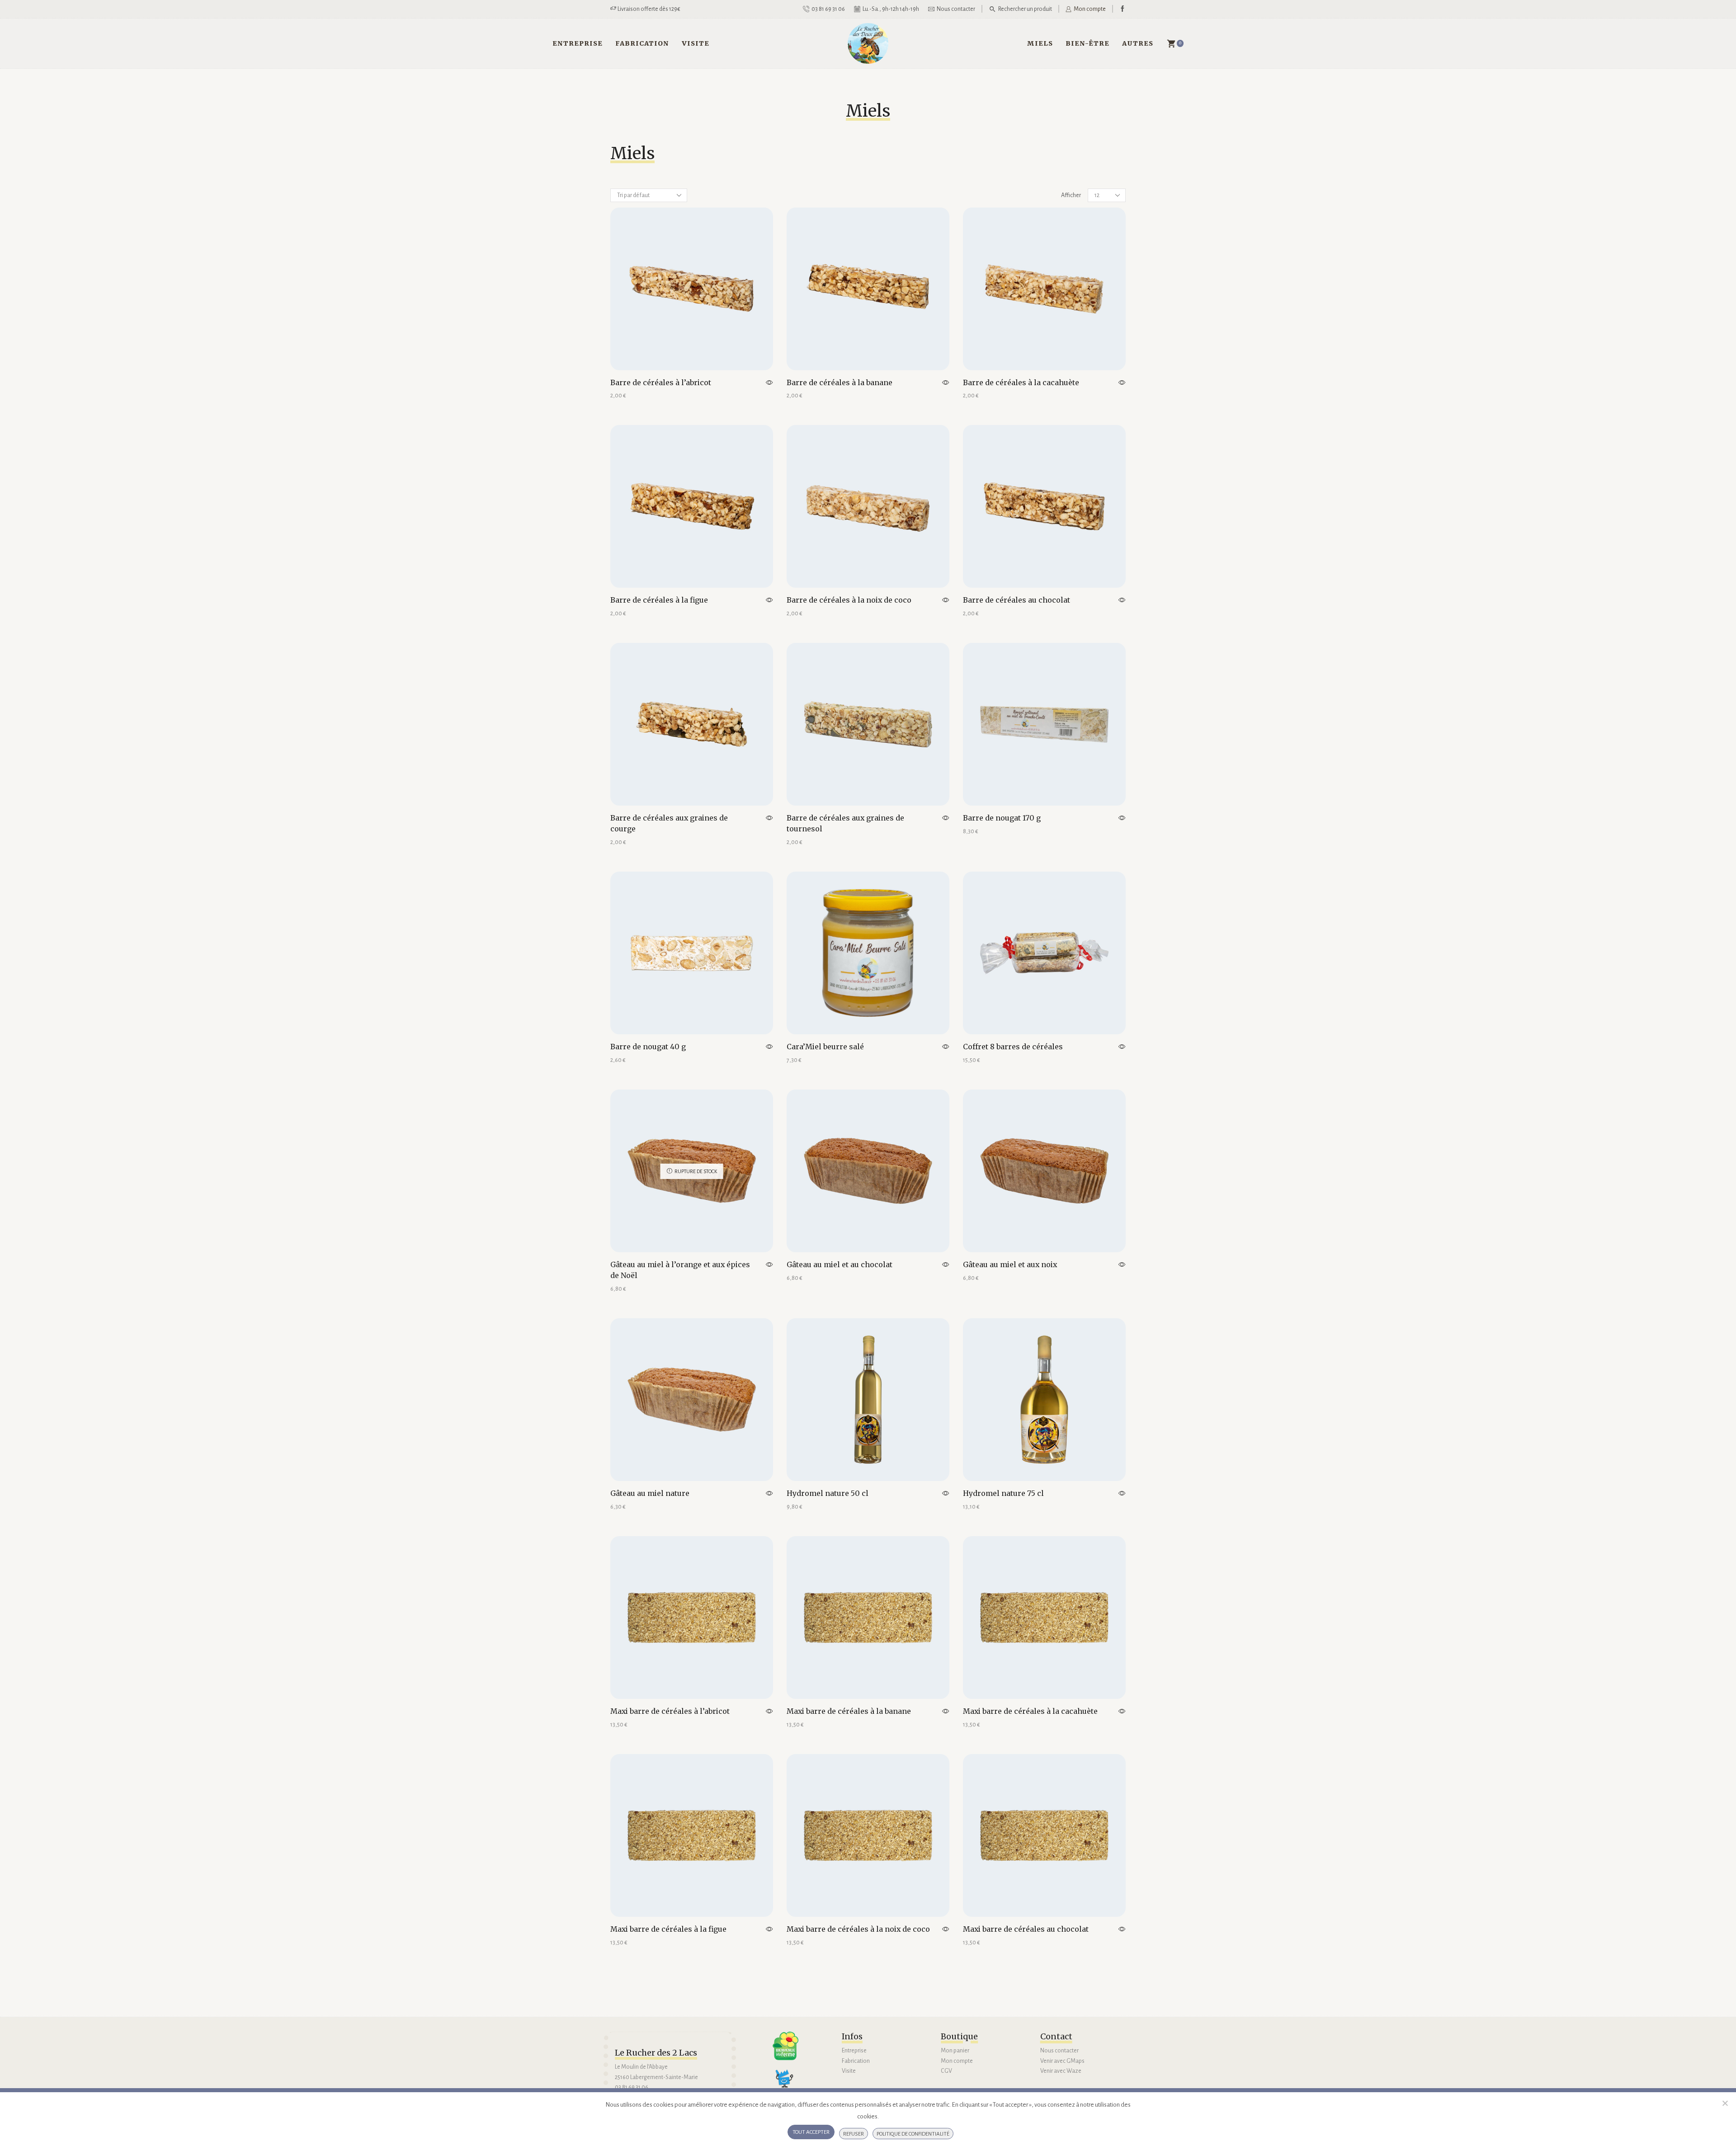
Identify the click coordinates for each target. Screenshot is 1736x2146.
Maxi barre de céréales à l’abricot (670, 1711)
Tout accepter (811, 2132)
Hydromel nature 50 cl (828, 1493)
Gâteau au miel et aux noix (1010, 1264)
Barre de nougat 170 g (1002, 818)
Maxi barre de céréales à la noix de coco (858, 1929)
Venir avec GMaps (1062, 2061)
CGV (946, 2071)
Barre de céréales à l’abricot (661, 382)
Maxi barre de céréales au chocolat (1026, 1929)
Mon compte (957, 2061)
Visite (696, 43)
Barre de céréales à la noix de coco (849, 600)
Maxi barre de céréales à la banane (849, 1711)
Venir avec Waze (1061, 2071)
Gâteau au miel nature (650, 1493)
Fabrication (642, 43)
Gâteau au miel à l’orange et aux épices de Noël (680, 1270)
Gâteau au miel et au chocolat (840, 1264)
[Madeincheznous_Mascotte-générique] (788, 2082)
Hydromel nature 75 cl (1003, 1493)
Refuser (854, 2134)
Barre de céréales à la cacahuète (1021, 382)
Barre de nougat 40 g (648, 1047)
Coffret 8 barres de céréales (1013, 1047)
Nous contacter (1059, 2051)
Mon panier (955, 2051)
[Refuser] (1725, 2103)
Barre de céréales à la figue (659, 600)
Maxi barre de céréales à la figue (668, 1929)
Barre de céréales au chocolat (1017, 600)
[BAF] (785, 2046)
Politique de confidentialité (913, 2134)
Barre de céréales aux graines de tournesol (845, 823)
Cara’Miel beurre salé (825, 1047)
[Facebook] (1123, 9)
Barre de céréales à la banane (840, 382)
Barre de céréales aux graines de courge (669, 823)
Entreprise (578, 43)
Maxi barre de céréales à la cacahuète (1030, 1711)
